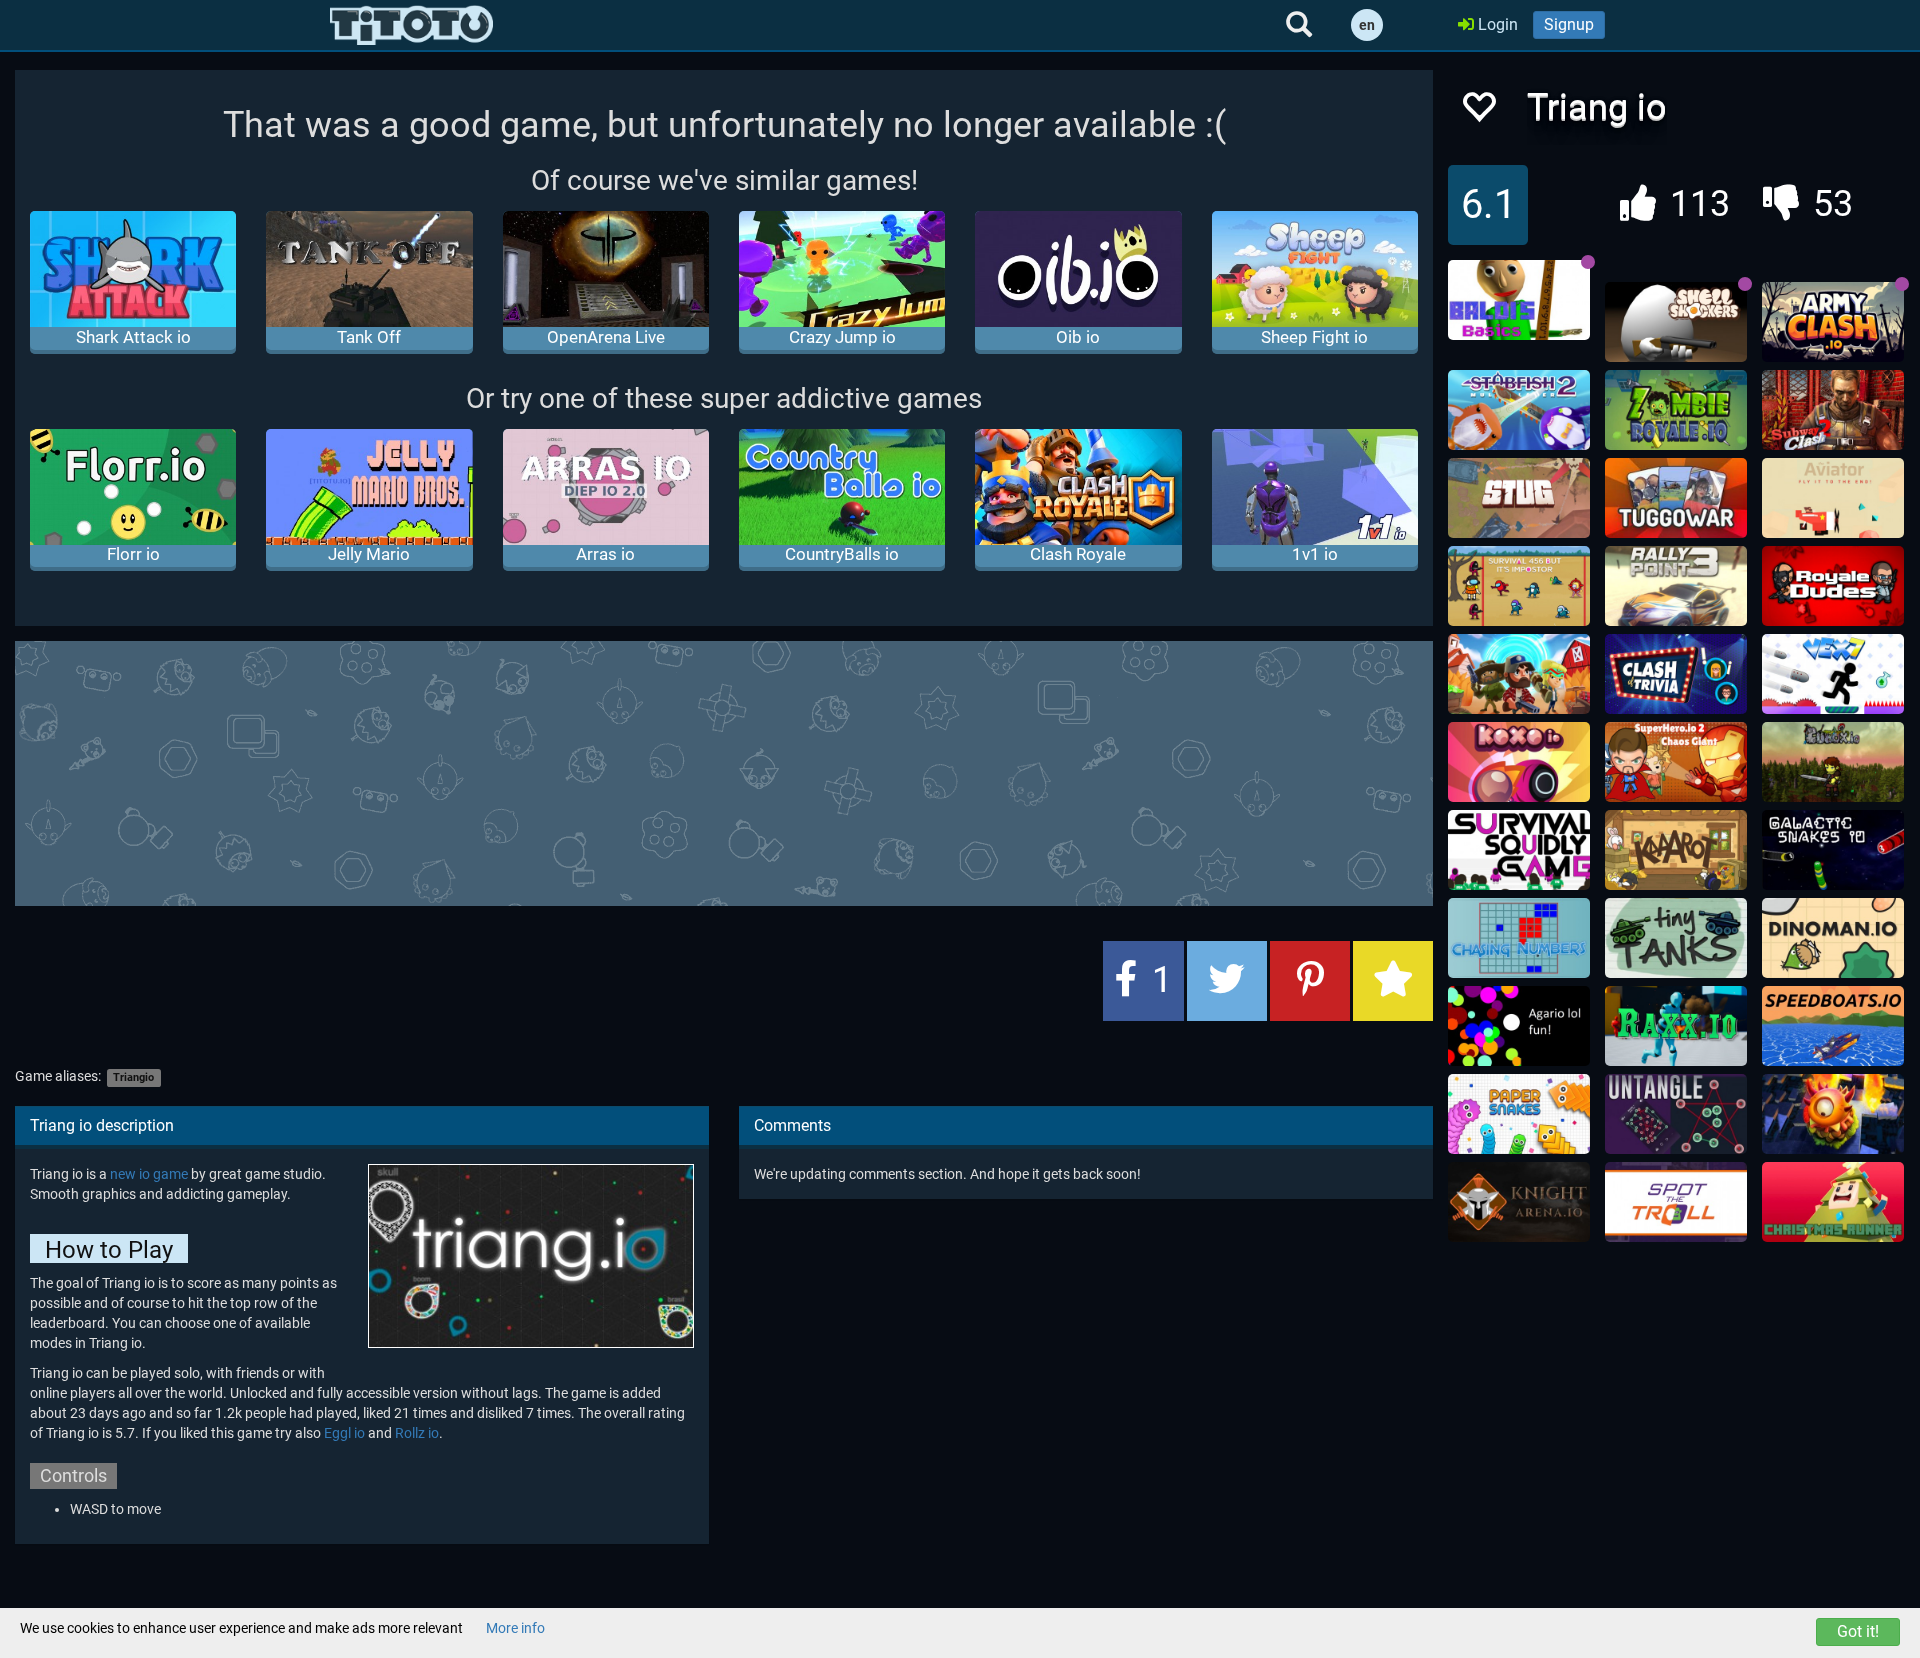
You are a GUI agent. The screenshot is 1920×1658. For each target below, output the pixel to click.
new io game (149, 1174)
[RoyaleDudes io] (1833, 586)
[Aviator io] (1833, 498)
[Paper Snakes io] (1519, 1114)
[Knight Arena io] (1519, 1202)
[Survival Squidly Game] (1519, 850)
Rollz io (417, 1433)
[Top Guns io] (1519, 674)
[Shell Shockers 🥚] (1676, 322)
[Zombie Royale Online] (1676, 410)
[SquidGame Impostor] (1519, 586)
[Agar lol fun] (1519, 1026)
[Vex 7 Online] (1833, 674)
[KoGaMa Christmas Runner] (1833, 1202)
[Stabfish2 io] (1519, 410)
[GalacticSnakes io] (1833, 850)
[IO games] (411, 25)
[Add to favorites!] (1478, 112)
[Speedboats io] (1833, 1026)
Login (1496, 24)
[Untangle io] (1676, 1114)
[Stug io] (1519, 498)
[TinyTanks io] (1676, 938)
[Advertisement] (724, 771)
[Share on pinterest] (1310, 981)
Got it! (1858, 1631)
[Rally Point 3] (1676, 586)
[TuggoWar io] (1676, 498)
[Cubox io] (1833, 762)
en (1367, 25)
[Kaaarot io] (1676, 850)
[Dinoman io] (1833, 938)
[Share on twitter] (1227, 981)
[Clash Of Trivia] (1676, 674)
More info (515, 1628)
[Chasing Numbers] (1519, 938)
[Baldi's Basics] (1519, 300)
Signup (1569, 24)
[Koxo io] (1519, 762)
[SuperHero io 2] (1676, 762)
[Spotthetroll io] (1676, 1202)
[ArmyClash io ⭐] (1833, 322)
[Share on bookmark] (1393, 981)
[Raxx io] (1676, 1026)
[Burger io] (1833, 1114)
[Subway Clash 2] (1833, 410)
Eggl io (344, 1433)
